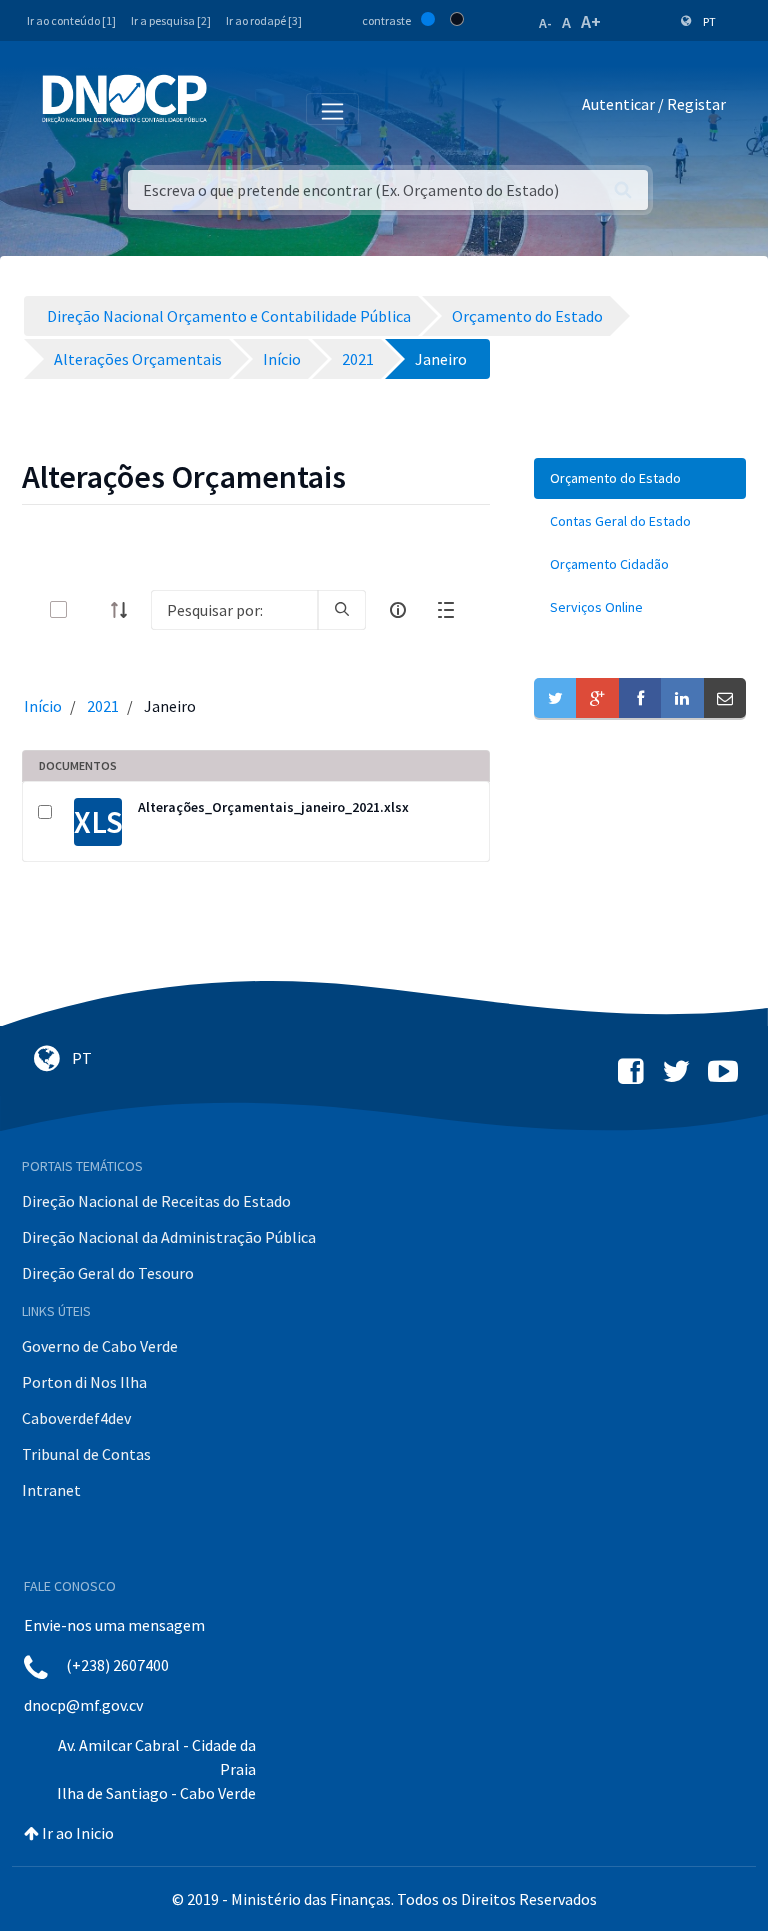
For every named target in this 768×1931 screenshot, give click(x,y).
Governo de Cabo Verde (100, 1346)
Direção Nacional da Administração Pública (169, 1237)
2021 (103, 706)
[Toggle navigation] (233, 108)
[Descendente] (125, 610)
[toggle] (91, 609)
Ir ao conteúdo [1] (71, 20)
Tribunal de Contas (86, 1454)
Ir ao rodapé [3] (264, 20)
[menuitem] (640, 478)
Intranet (51, 1490)
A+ (591, 21)
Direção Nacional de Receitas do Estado (156, 1201)
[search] (342, 610)
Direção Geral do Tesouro (108, 1273)
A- (545, 23)
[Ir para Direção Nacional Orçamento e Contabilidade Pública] (124, 99)
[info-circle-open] (398, 610)
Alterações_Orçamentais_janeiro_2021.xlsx (273, 807)
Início (43, 706)
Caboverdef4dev (76, 1418)
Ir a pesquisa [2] (171, 20)
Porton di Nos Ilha (84, 1382)
